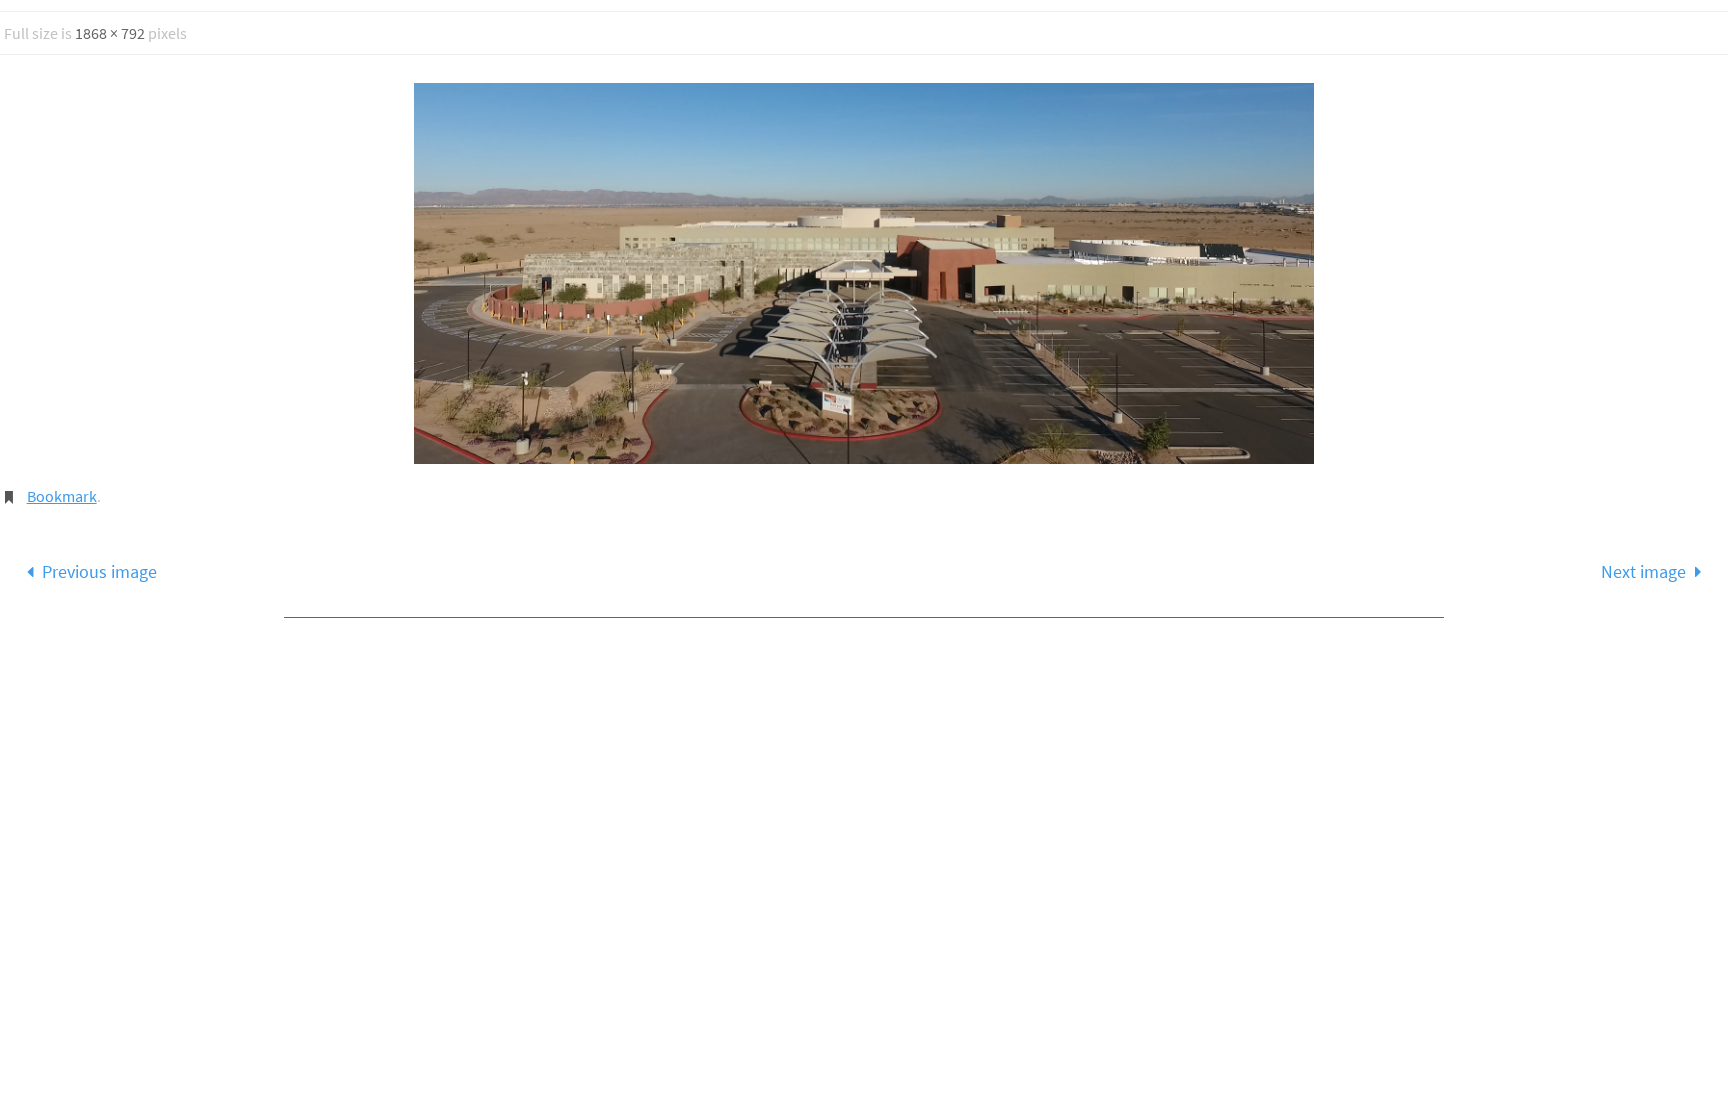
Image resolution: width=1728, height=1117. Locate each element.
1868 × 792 (110, 33)
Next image (1643, 571)
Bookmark (62, 496)
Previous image (99, 571)
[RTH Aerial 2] (864, 274)
